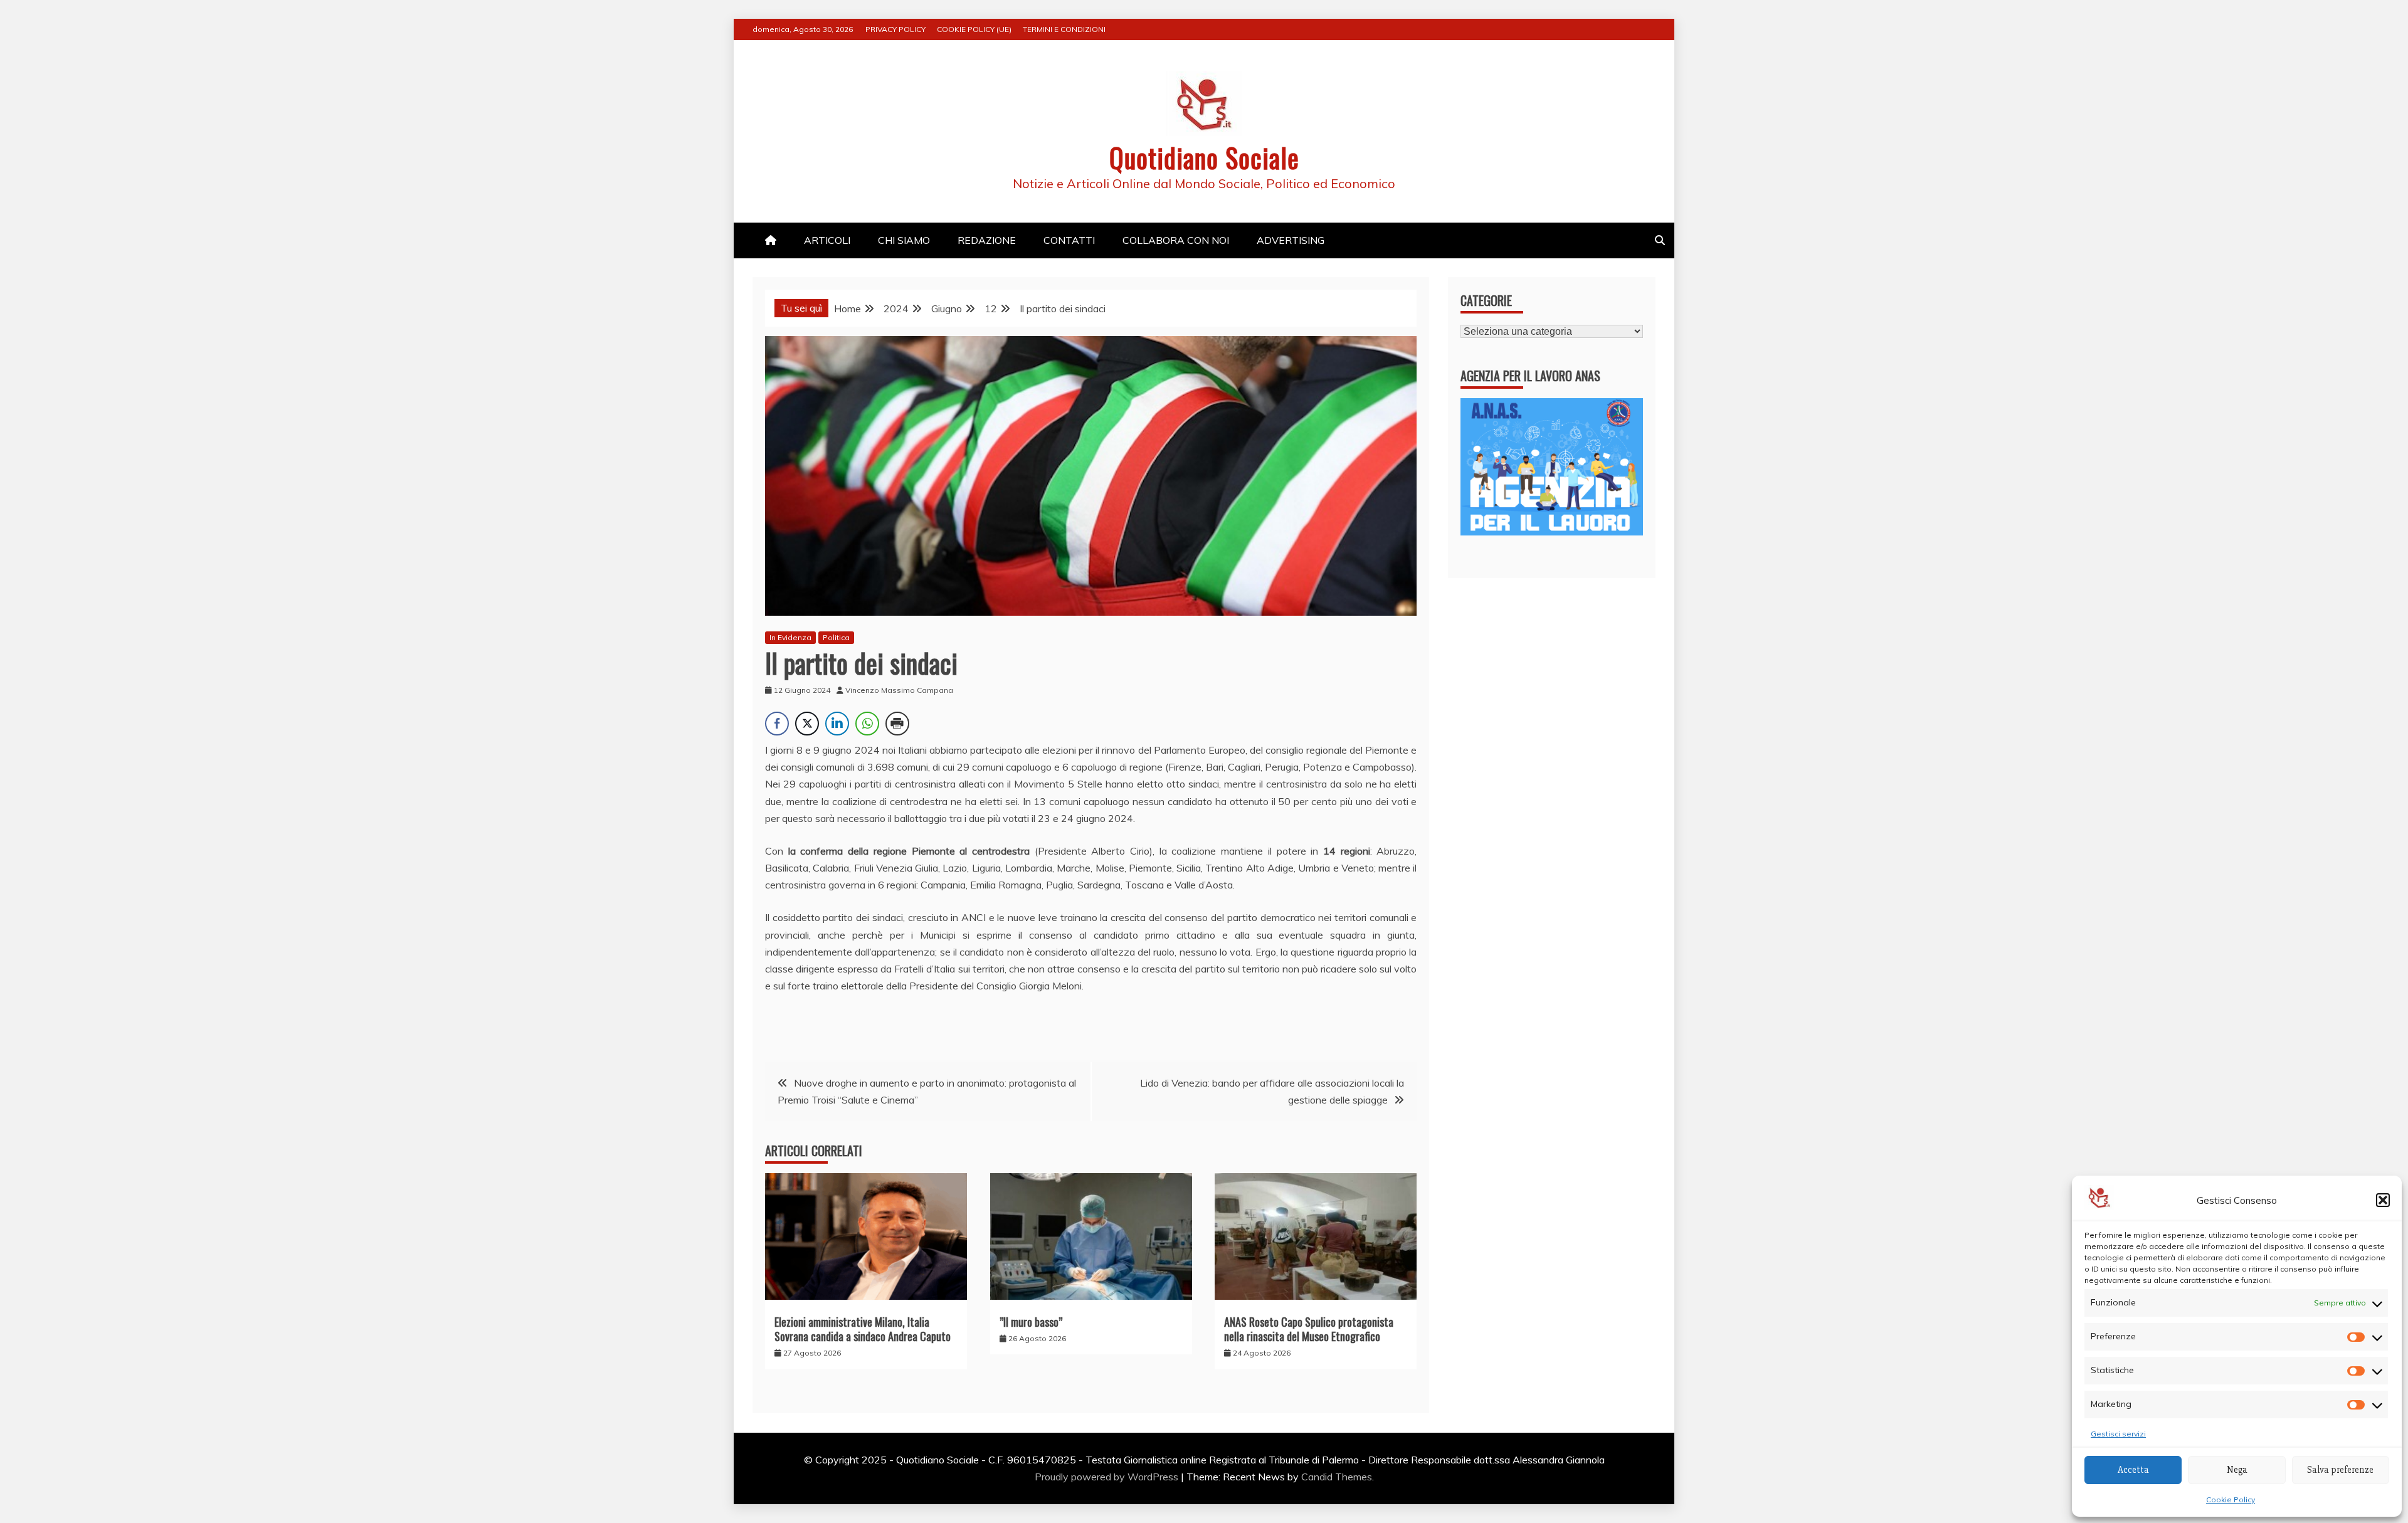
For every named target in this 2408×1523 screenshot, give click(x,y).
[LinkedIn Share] (837, 724)
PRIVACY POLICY (895, 29)
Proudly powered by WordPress (1108, 1477)
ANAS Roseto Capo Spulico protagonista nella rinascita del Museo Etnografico (1309, 1329)
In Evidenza (790, 637)
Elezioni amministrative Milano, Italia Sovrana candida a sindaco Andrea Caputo (863, 1329)
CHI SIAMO (904, 240)
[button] (2383, 1200)
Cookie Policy (2231, 1499)
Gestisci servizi (2118, 1434)
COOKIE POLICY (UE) (974, 29)
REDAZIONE (987, 240)
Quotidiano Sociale (1204, 157)
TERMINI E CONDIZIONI (1064, 29)
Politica (836, 637)
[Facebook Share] (777, 724)
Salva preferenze (2340, 1470)
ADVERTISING (1291, 240)
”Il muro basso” (1031, 1322)
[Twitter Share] (807, 724)
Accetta (2133, 1470)
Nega (2237, 1470)
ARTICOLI (827, 240)
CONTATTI (1069, 240)
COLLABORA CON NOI (1176, 240)
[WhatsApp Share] (867, 724)
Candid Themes (1337, 1477)
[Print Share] (897, 724)
